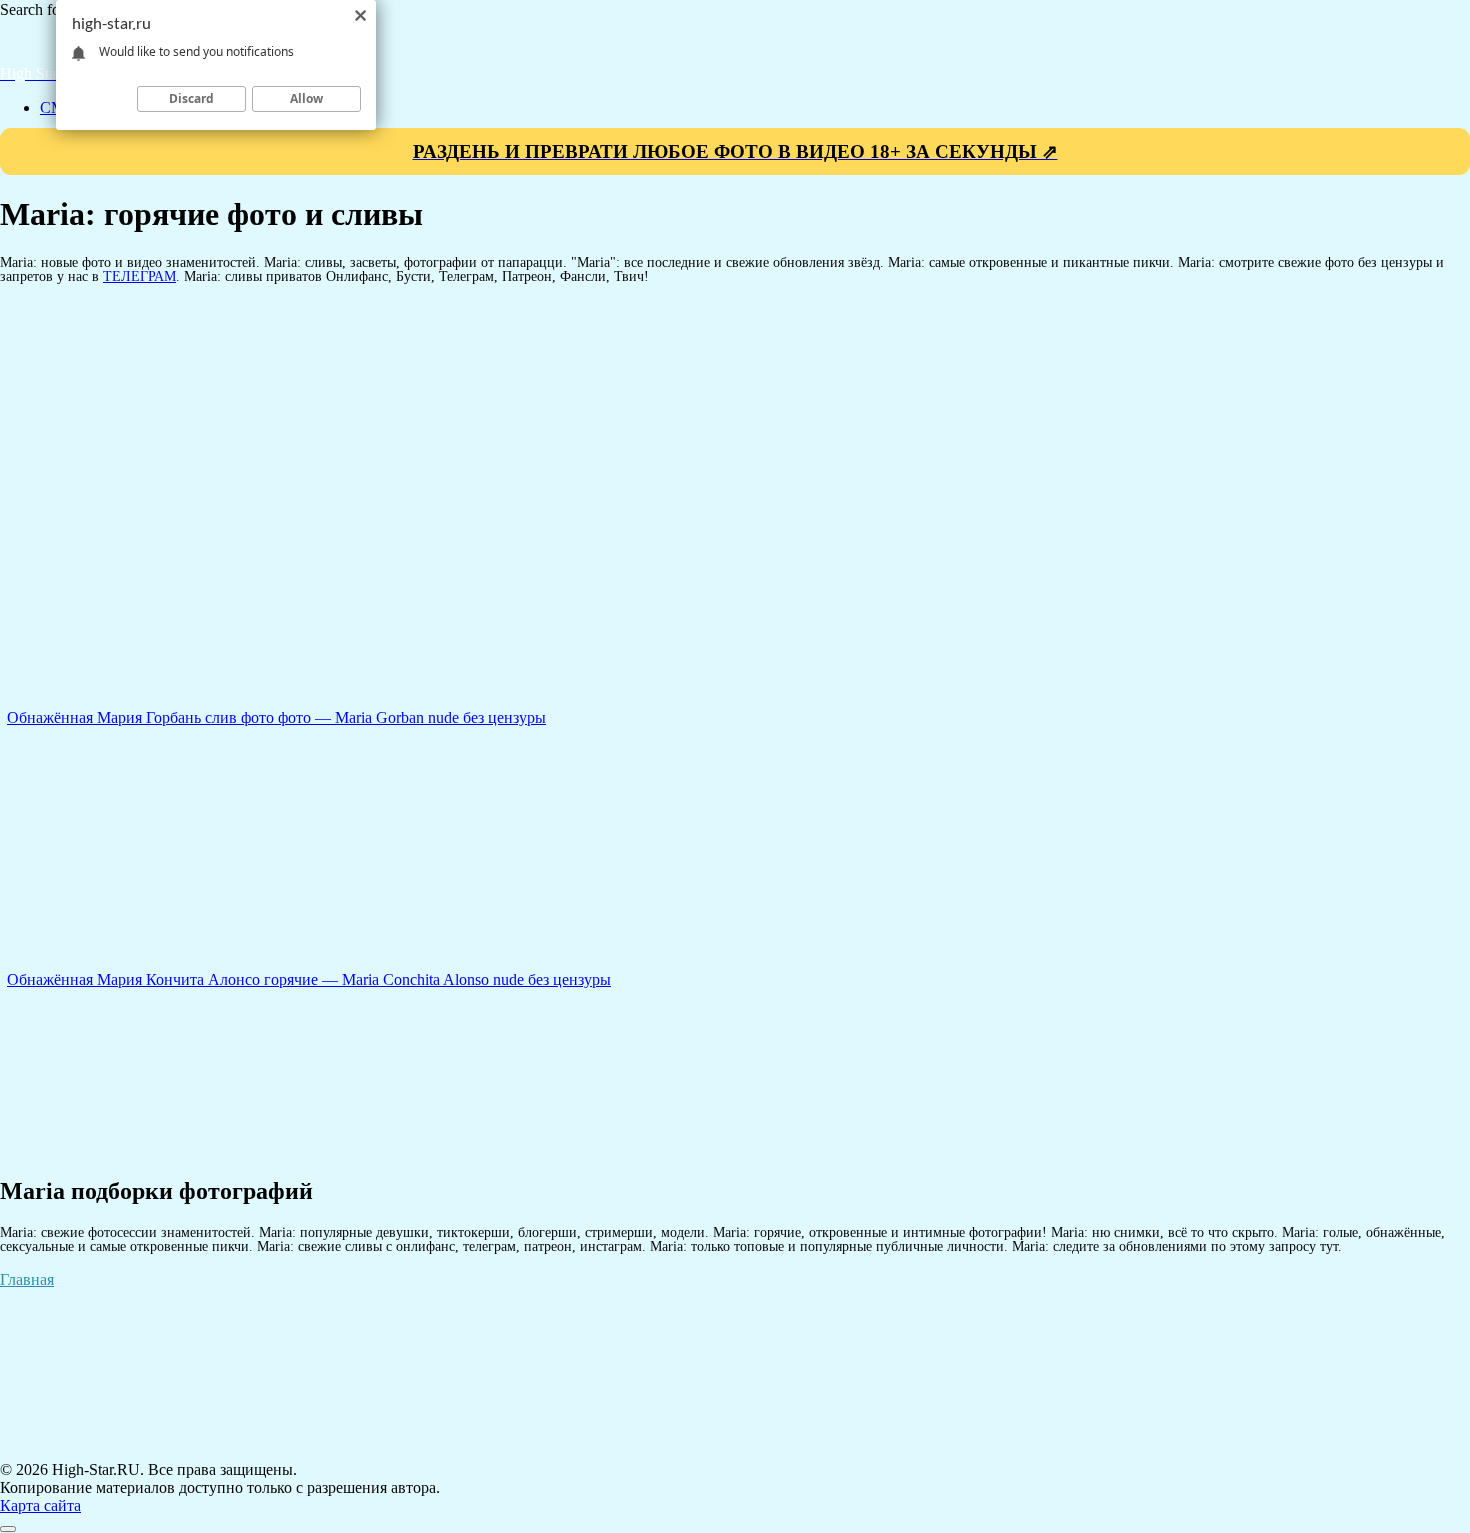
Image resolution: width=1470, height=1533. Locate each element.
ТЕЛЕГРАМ (139, 276)
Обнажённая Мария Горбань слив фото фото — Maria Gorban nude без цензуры (276, 717)
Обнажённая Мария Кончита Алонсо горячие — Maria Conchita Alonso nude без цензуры (309, 979)
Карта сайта (40, 1505)
